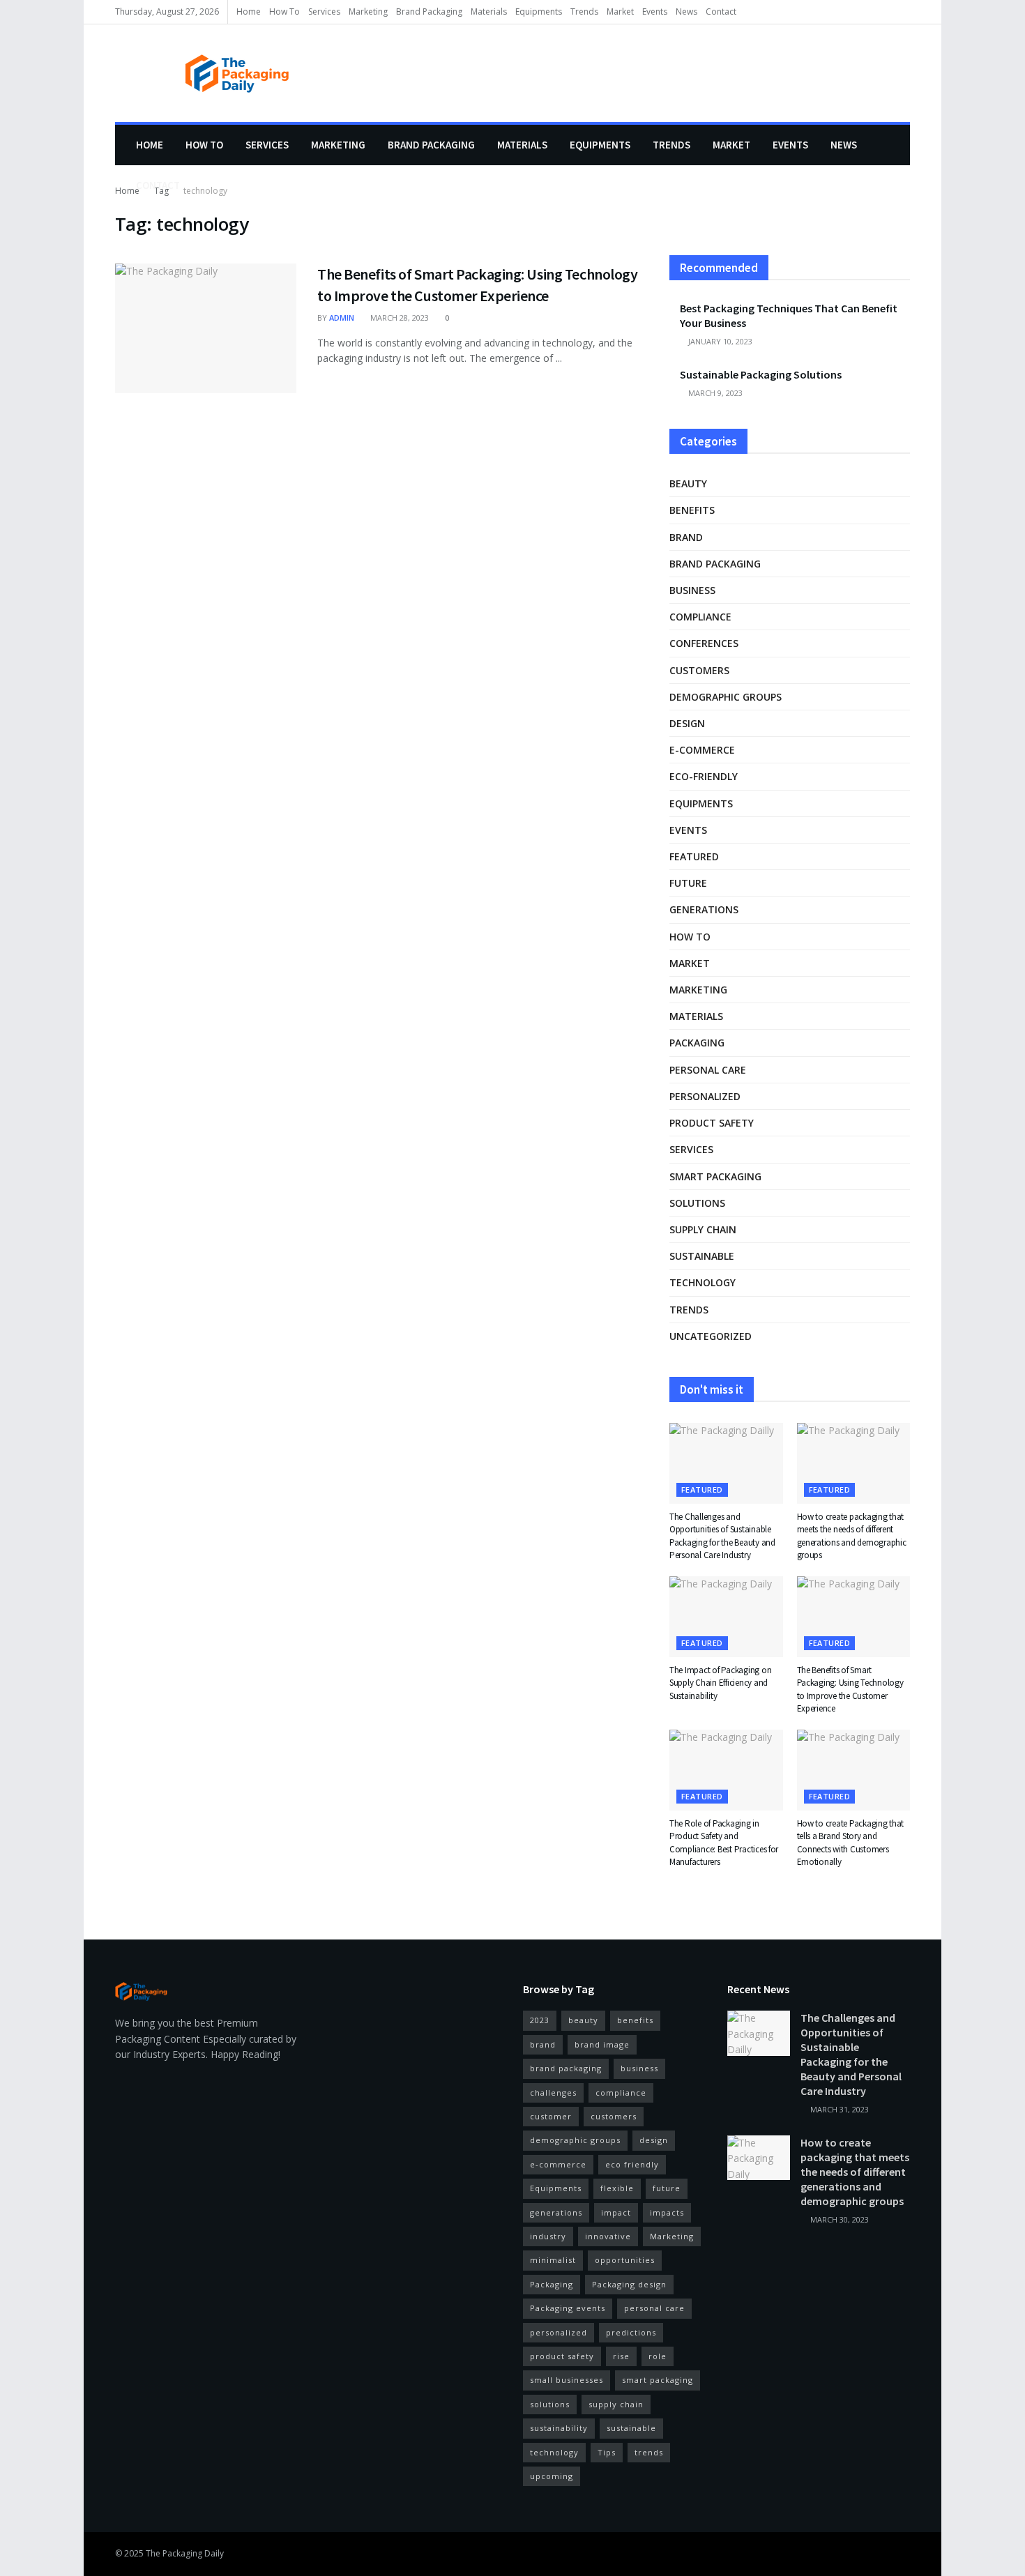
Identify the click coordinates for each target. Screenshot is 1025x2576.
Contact (721, 12)
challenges (553, 2093)
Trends (584, 12)
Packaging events (568, 2308)
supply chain (703, 1229)
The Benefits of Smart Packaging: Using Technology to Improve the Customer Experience (850, 1689)
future (688, 883)
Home (249, 12)
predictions (631, 2332)
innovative (608, 2236)
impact (616, 2212)
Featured (694, 856)
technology (703, 1282)
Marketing (368, 12)
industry (548, 2236)
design (687, 723)
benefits (692, 510)
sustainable (702, 1256)
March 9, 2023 (714, 393)
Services (324, 12)
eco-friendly (704, 776)
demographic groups (726, 697)
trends (649, 2452)
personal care (708, 1070)
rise (621, 2356)
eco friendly (632, 2164)
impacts (667, 2212)
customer (551, 2116)
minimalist (553, 2260)
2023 (540, 2020)
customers (699, 670)
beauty (688, 483)
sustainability (559, 2428)
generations (704, 909)
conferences (704, 643)
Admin (342, 318)
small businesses (567, 2380)
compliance (700, 617)
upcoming (552, 2476)
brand (686, 537)
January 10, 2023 (719, 341)
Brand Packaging (429, 12)
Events (655, 12)
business (692, 590)
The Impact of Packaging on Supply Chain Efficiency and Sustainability (720, 1683)
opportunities (625, 2260)
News (686, 12)
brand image (602, 2044)
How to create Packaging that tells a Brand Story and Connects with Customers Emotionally (851, 1843)
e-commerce (702, 750)
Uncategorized (711, 1336)
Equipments (539, 12)
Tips (607, 2452)
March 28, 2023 (398, 318)
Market (620, 12)
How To (284, 12)
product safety (712, 1123)
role (658, 2356)
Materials (489, 12)
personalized (705, 1096)
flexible (617, 2188)
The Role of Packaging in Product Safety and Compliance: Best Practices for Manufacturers (724, 1843)
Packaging (697, 1043)
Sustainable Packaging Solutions (761, 374)
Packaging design (629, 2284)
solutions (697, 1203)
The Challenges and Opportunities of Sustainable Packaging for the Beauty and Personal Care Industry (722, 1536)
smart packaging (715, 1176)
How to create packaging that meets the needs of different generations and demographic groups (852, 1536)
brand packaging (566, 2068)
